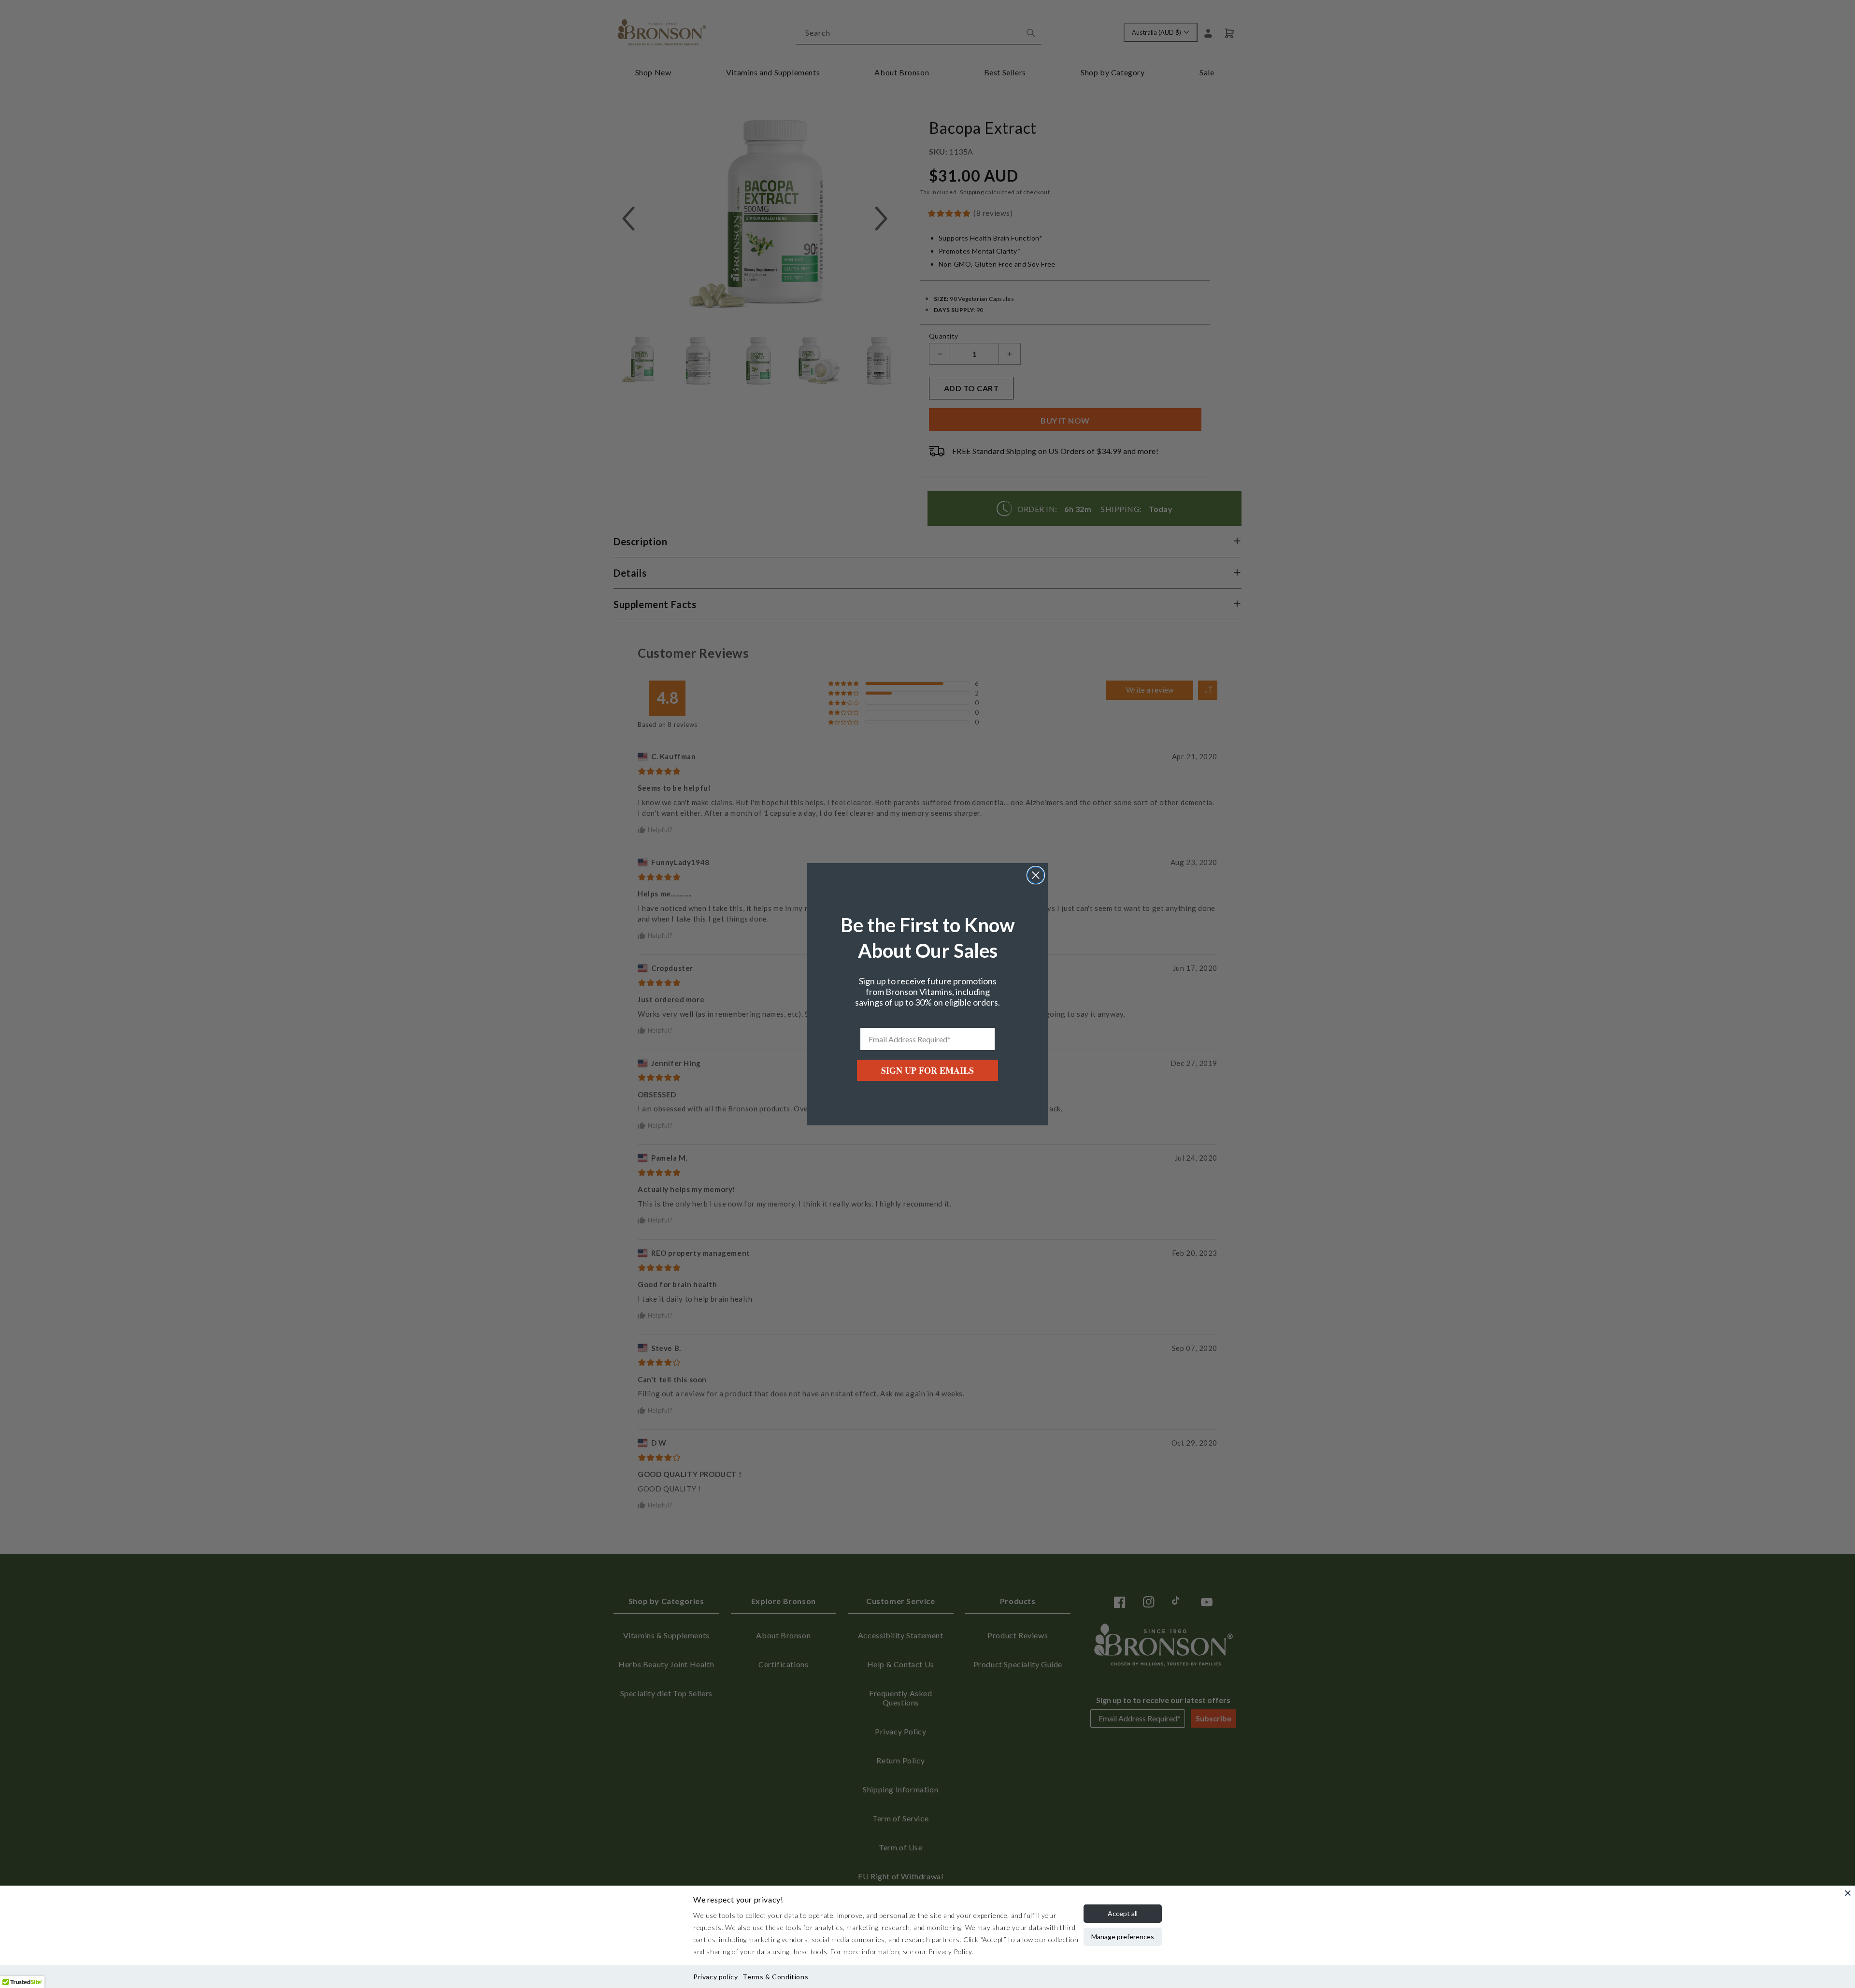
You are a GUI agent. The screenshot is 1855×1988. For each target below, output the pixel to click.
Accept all (1123, 1913)
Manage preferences (1123, 1937)
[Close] (1848, 1893)
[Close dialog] (1036, 875)
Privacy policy (715, 1977)
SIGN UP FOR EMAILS (927, 1070)
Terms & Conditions (775, 1977)
